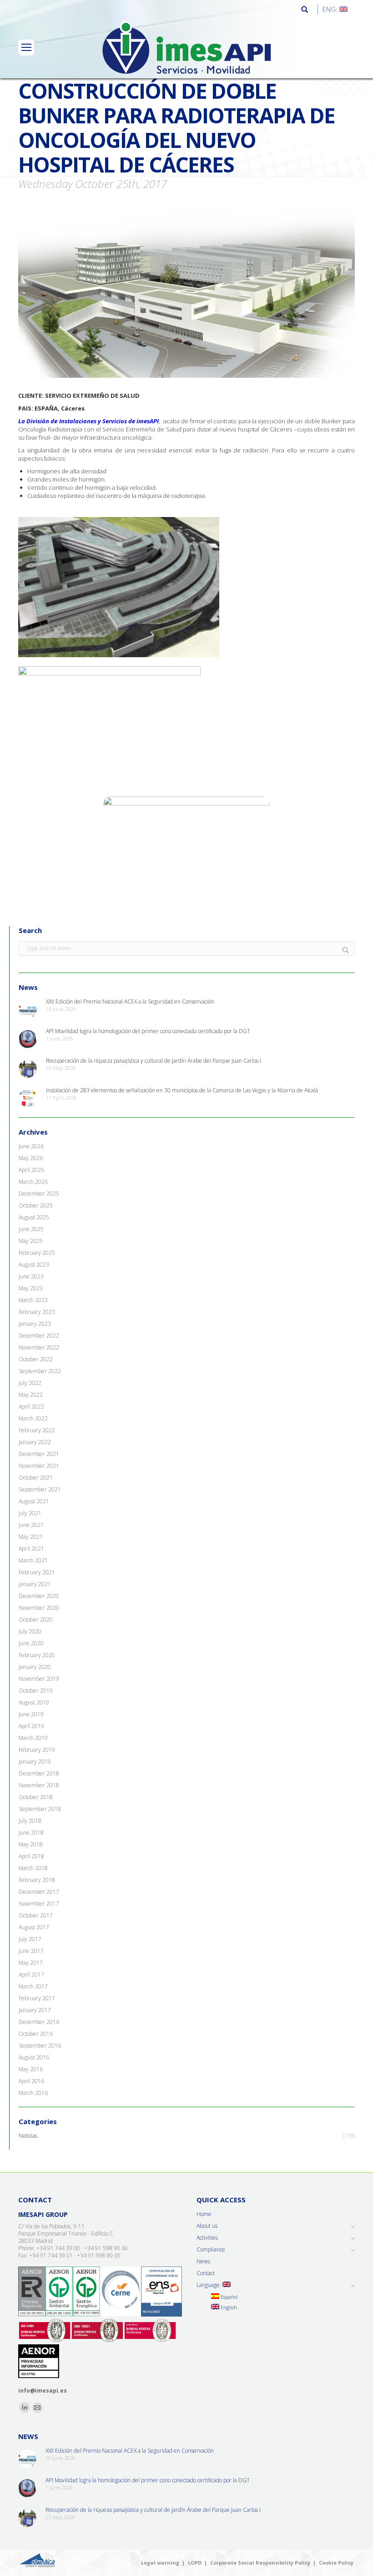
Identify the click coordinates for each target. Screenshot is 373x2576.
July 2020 (30, 1632)
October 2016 (36, 2034)
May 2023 (31, 1288)
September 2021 (40, 1490)
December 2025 (39, 1194)
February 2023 (37, 1312)
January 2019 (35, 1762)
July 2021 (30, 1513)
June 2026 (31, 1146)
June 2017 (31, 1951)
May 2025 (31, 1241)
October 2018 (36, 1797)
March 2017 (33, 1987)
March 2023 (33, 1300)
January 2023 (35, 1324)
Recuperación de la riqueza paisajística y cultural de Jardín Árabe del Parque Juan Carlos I (154, 1061)
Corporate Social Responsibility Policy (260, 2563)
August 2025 (34, 1217)
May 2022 (31, 1395)
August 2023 (34, 1265)
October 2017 (36, 1916)
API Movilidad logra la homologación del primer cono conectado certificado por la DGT (148, 1031)
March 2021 (33, 1561)
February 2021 (37, 1572)
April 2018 (31, 1856)
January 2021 (35, 1584)
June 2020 (31, 1643)
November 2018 (39, 1785)
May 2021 (31, 1537)
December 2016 (39, 2022)
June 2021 (31, 1525)
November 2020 (39, 1608)
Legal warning (160, 2563)
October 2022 (36, 1359)
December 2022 (39, 1336)
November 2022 (39, 1348)
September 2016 (40, 2046)
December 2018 (39, 1774)
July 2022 (30, 1383)
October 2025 (36, 1206)
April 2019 (31, 1726)
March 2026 (33, 1182)
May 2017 (31, 1963)
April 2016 (31, 2081)
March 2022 (33, 1419)
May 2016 (31, 2069)
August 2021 (34, 1501)
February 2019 (37, 1750)
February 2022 (37, 1430)
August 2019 (34, 1703)
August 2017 (34, 1927)
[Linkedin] (25, 2408)
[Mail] (37, 2408)
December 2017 (39, 1892)
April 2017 (31, 1975)
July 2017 (30, 1939)
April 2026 (31, 1170)
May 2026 (31, 1158)
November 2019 (39, 1679)
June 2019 (31, 1714)
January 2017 (35, 2010)
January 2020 (35, 1667)
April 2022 (31, 1407)
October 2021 (36, 1478)
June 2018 (31, 1833)
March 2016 (33, 2093)
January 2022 (35, 1442)
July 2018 (30, 1821)
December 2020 (39, 1596)
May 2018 (31, 1845)
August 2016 (34, 2058)
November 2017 (39, 1904)
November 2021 (39, 1466)
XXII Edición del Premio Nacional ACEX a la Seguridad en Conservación (130, 1002)
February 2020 (37, 1655)
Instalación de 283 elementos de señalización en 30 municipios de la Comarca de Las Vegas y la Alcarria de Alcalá (182, 1090)
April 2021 (31, 1549)
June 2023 (31, 1277)
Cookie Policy (336, 2563)
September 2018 (40, 1809)
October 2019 (36, 1691)
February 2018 (37, 1880)
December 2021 (39, 1454)
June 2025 (31, 1229)
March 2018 (33, 1868)
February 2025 (37, 1253)
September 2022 (40, 1371)
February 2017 (37, 1998)
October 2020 (36, 1620)
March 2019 (33, 1738)
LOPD (195, 2563)
